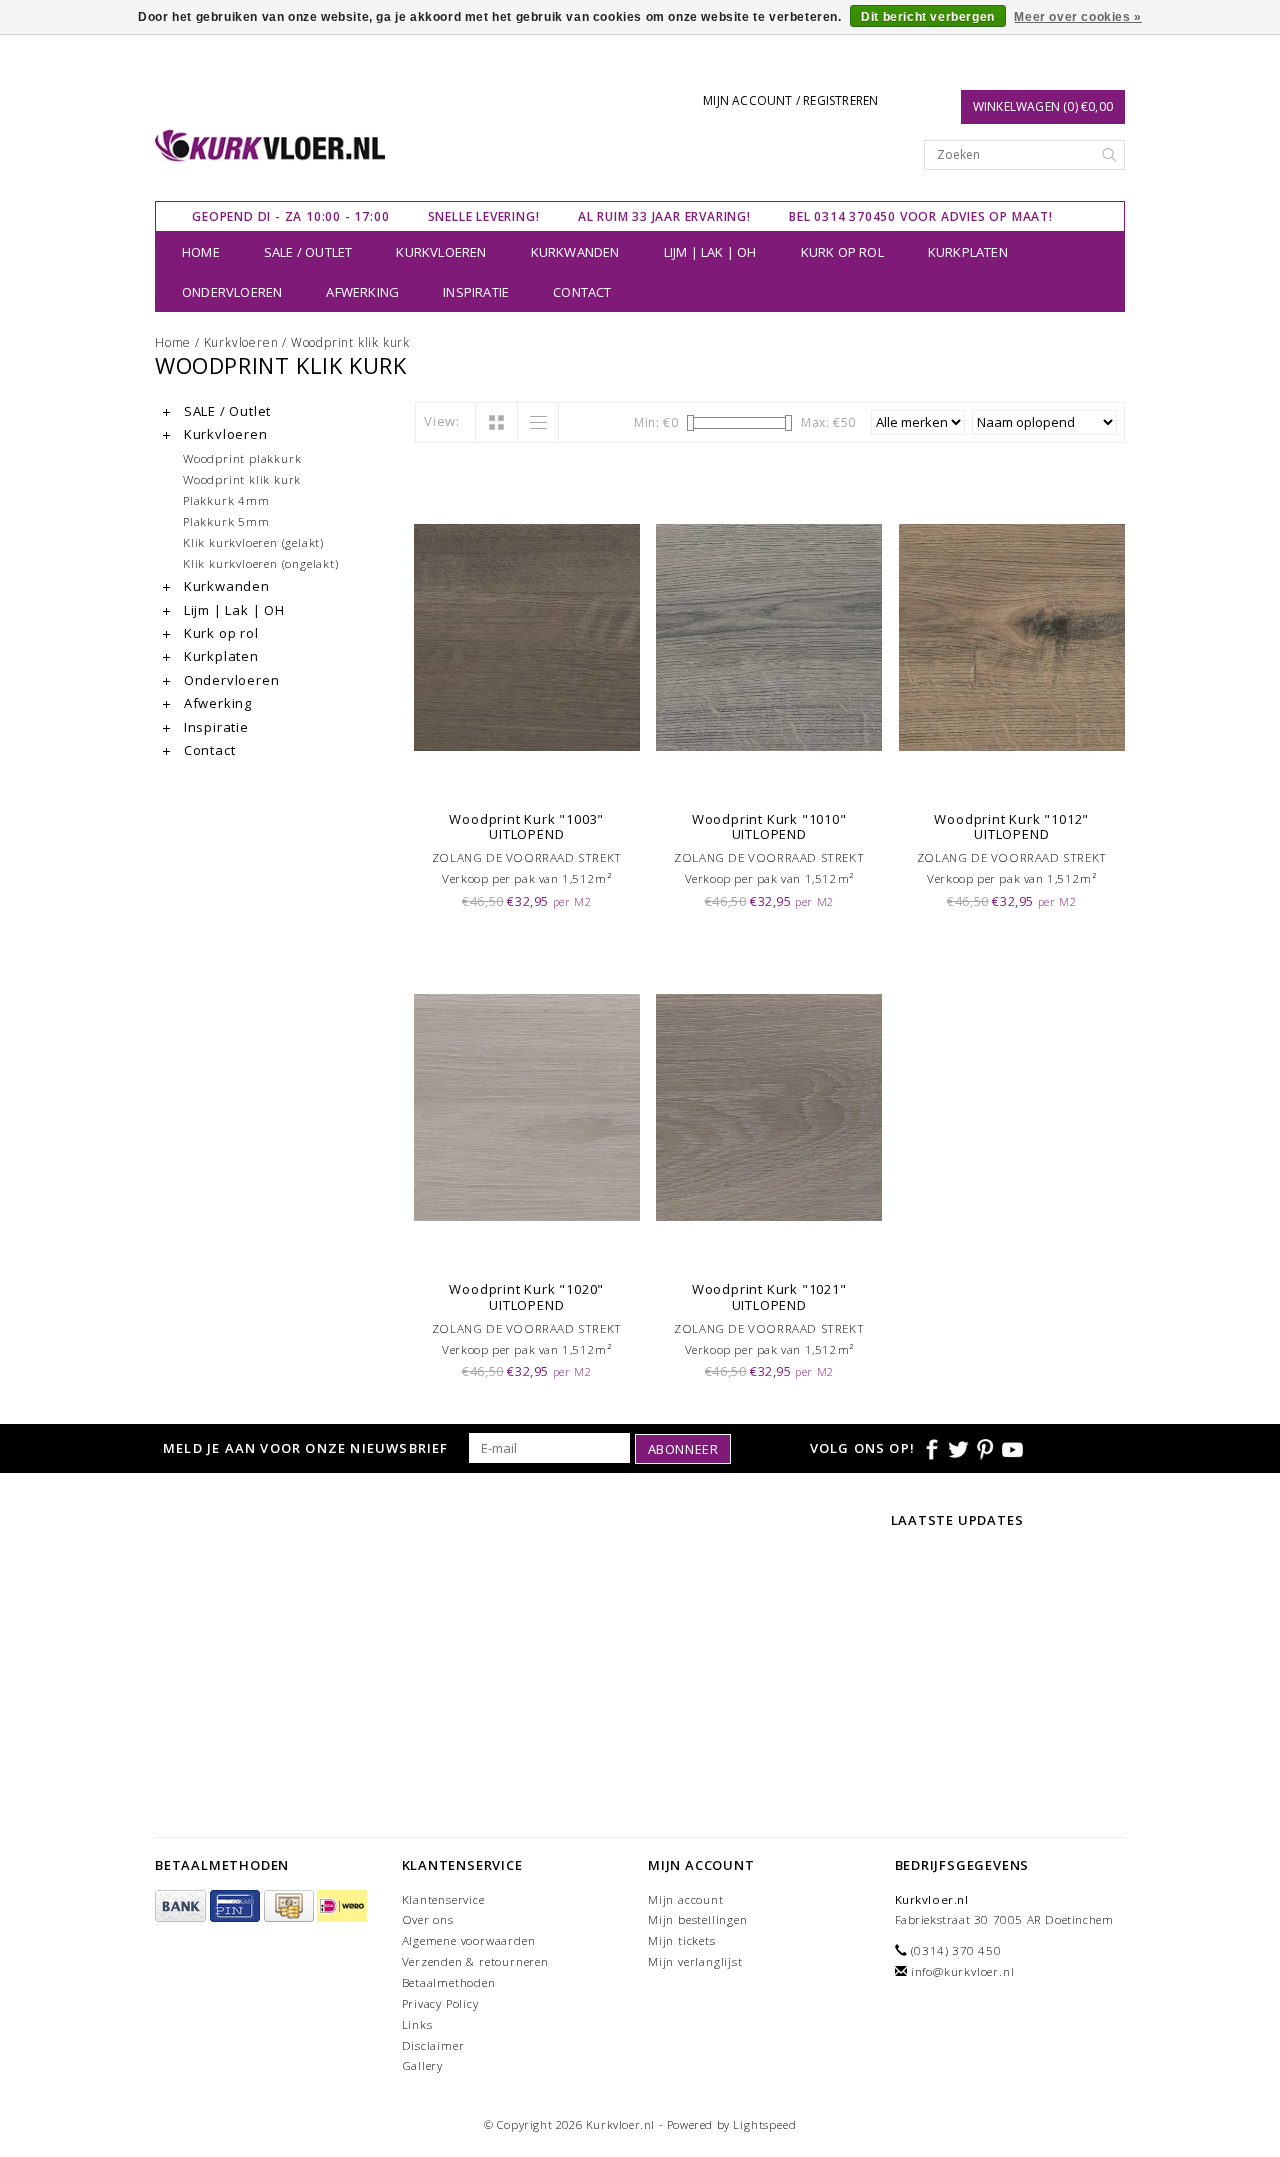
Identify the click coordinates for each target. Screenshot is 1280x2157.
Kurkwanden (575, 252)
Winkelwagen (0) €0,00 (1043, 106)
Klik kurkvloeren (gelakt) (253, 542)
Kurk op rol (842, 252)
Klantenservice (443, 1899)
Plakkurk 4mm (226, 500)
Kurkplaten (968, 252)
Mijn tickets (682, 1940)
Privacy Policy (440, 2003)
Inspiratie (476, 292)
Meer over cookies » (1077, 17)
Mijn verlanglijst (695, 1961)
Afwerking (362, 292)
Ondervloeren (232, 292)
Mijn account (686, 1899)
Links (417, 2024)
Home (201, 252)
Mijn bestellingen (698, 1919)
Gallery (423, 2065)
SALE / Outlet (308, 252)
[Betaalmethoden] (182, 1906)
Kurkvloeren (441, 252)
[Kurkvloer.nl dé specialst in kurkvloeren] (270, 145)
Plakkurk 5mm (226, 521)
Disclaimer (433, 2045)
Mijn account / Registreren (790, 100)
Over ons (428, 1919)
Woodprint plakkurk (242, 458)
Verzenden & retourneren (475, 1961)
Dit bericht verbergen (928, 17)
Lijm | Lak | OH (710, 252)
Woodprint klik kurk (350, 342)
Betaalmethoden (449, 1982)
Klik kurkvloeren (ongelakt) (261, 563)
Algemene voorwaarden (469, 1940)
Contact (582, 292)
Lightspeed (764, 2124)
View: (442, 421)
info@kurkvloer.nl (963, 1971)
